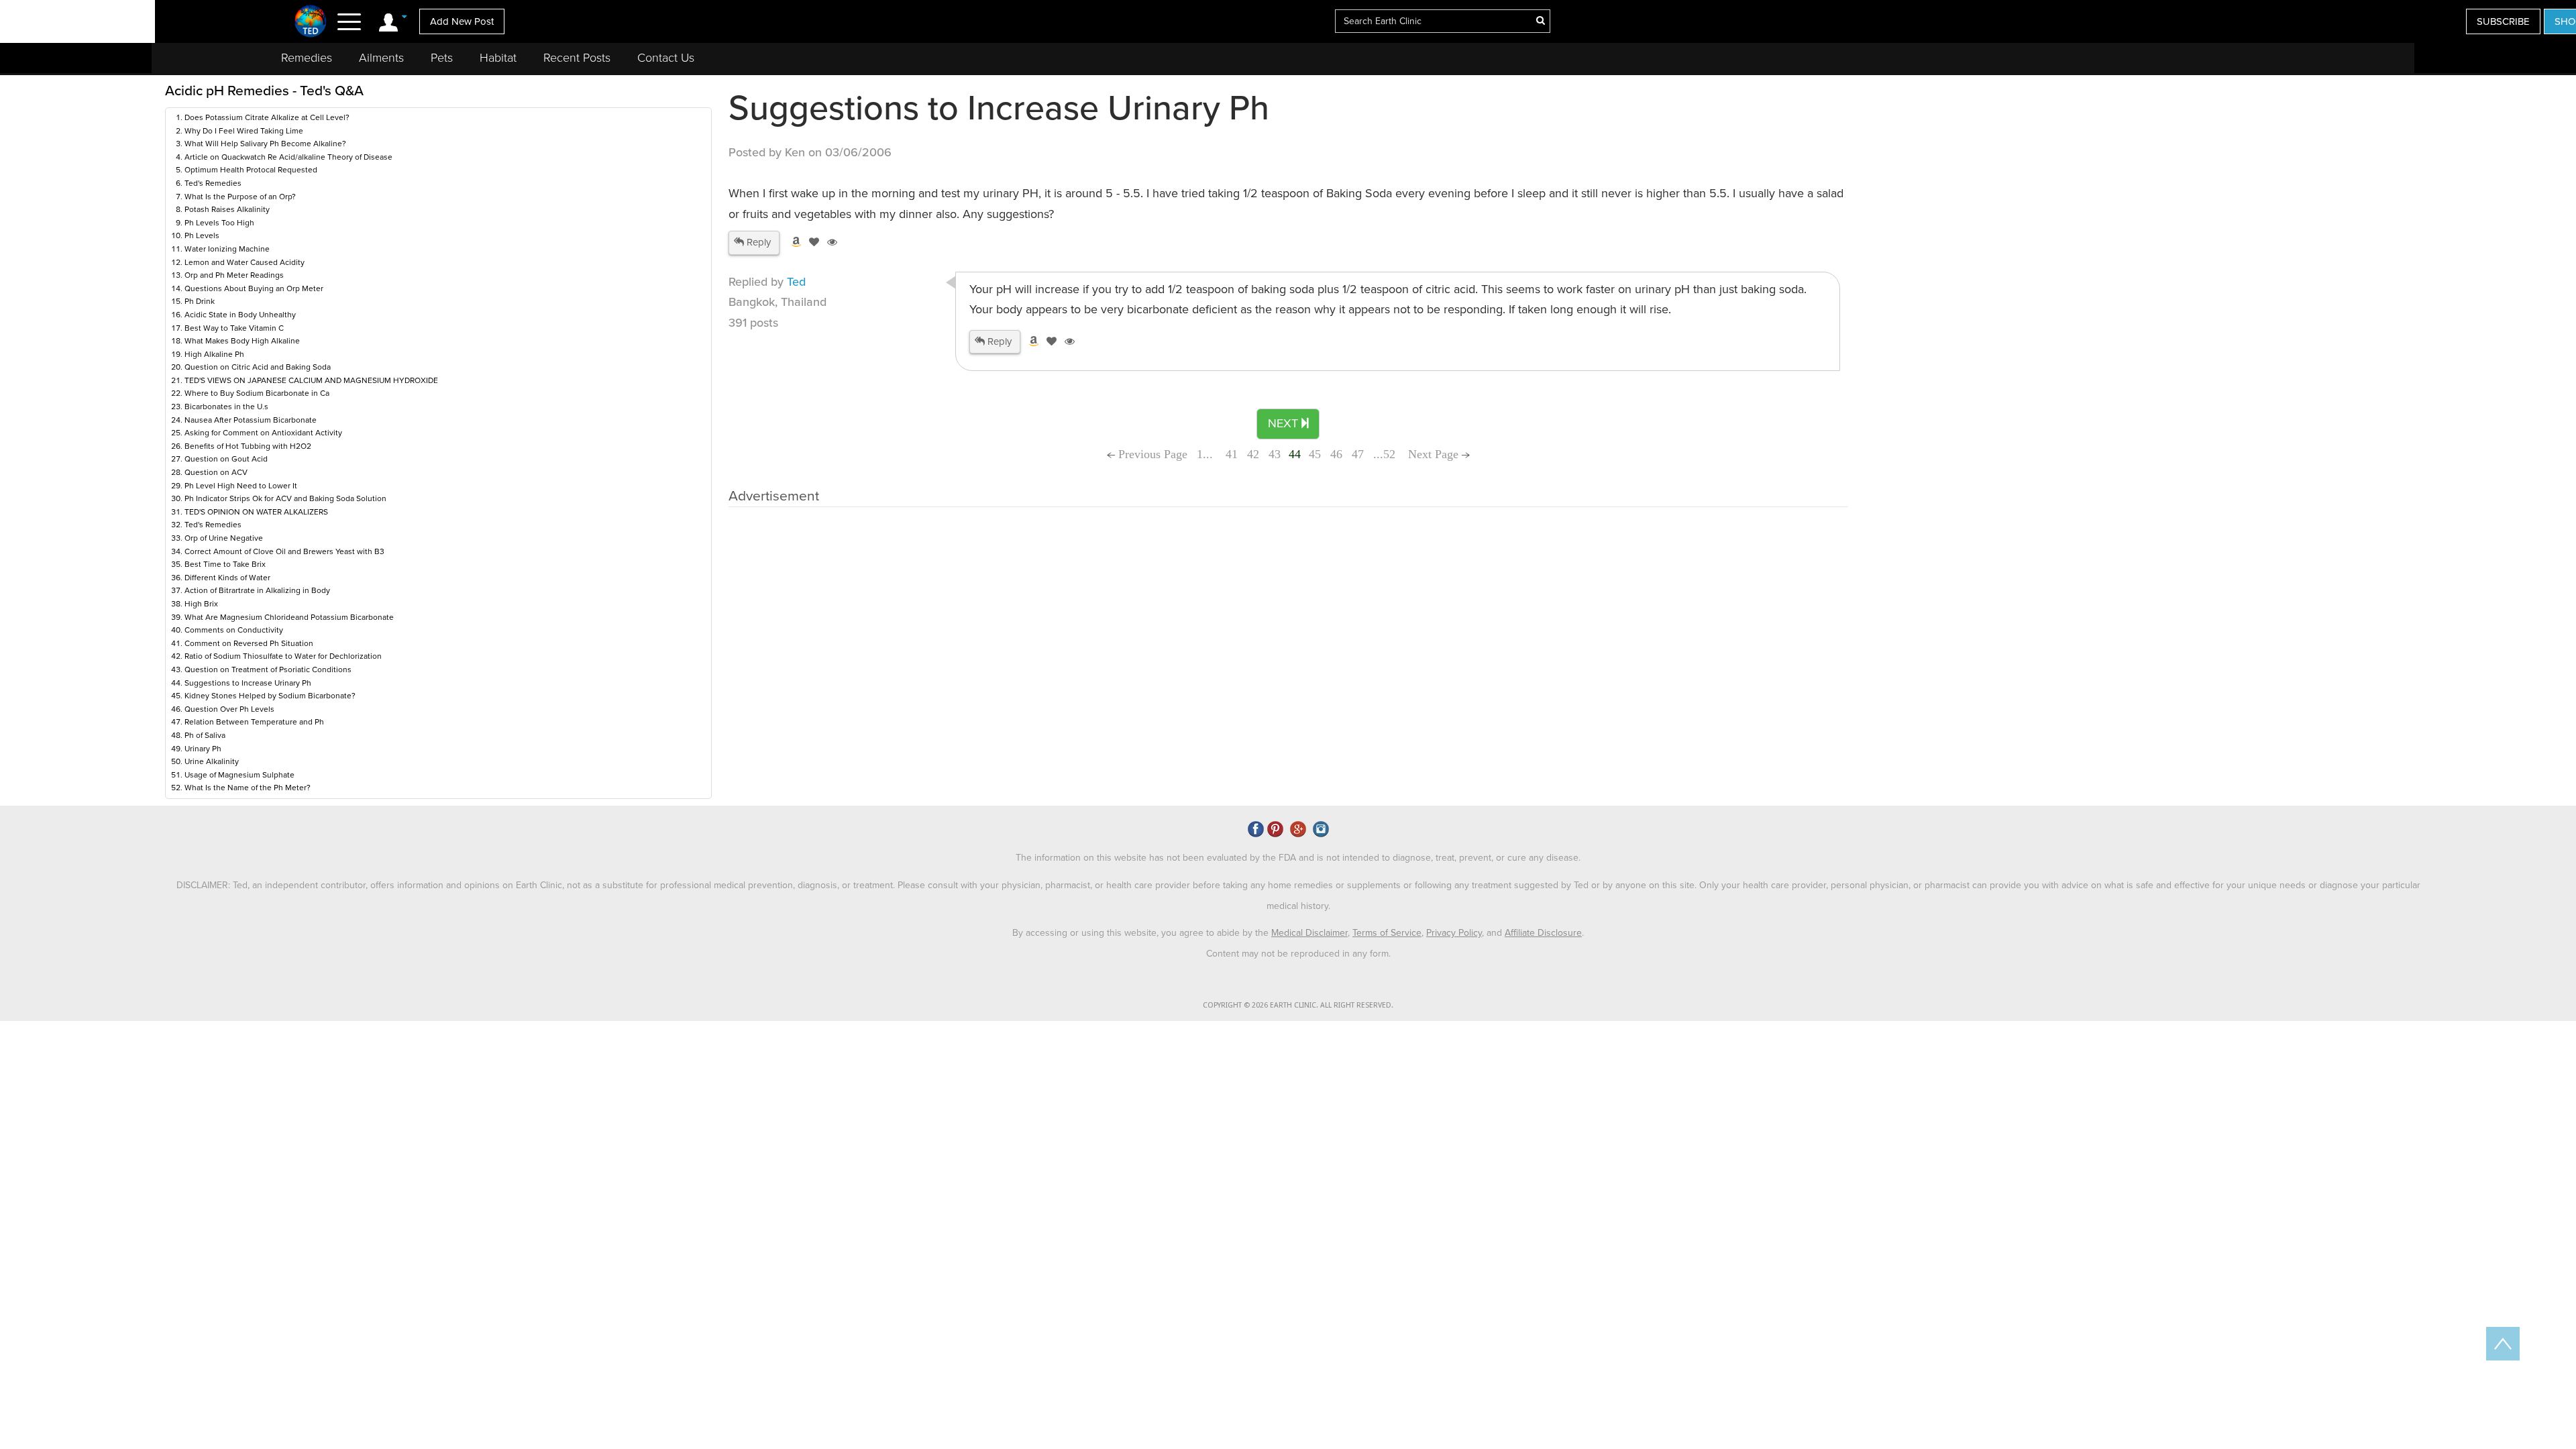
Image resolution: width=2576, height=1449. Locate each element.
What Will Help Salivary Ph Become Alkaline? (265, 144)
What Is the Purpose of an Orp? (240, 197)
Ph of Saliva (205, 735)
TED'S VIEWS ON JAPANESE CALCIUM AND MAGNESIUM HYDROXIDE (311, 380)
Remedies (307, 58)
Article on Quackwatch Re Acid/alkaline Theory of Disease (288, 157)
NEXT (1285, 423)
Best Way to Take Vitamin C (234, 328)
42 (1253, 454)
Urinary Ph (203, 749)
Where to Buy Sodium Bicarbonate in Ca (257, 393)
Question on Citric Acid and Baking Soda (258, 367)
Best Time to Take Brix (225, 564)
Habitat (498, 58)
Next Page (1435, 454)
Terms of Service (1387, 933)
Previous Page (1151, 454)
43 (1275, 454)
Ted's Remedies (213, 183)
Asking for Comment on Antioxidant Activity (263, 433)
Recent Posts (577, 58)
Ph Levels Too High (219, 223)
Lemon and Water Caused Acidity (245, 262)
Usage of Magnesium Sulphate (239, 775)
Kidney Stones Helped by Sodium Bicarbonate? (270, 696)
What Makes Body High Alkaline (242, 341)
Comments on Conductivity (234, 630)
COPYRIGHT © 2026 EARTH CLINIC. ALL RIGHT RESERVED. (1298, 1005)
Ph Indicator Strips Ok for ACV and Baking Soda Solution (285, 498)
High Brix (201, 604)
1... (1206, 454)
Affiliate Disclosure (1543, 933)
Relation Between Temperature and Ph (254, 722)
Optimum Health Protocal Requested (251, 170)
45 (1315, 454)
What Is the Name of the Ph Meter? (248, 788)
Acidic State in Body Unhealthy (240, 315)
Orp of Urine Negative (224, 538)
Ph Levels (202, 235)
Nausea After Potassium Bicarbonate (251, 420)
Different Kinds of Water (227, 578)
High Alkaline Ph (214, 354)
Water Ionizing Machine (227, 249)
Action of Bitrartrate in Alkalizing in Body (257, 590)
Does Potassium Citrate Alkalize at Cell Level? (267, 117)
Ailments (381, 58)
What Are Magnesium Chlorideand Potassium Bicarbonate (289, 617)
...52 (1384, 454)
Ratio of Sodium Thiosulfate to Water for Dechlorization (283, 656)
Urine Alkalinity (212, 761)
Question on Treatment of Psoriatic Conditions (268, 669)
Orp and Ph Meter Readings (234, 275)
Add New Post (462, 21)
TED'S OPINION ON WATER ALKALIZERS (256, 512)
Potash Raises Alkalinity (227, 209)
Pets (442, 58)
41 (1232, 454)
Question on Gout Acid (226, 459)
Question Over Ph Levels (229, 709)
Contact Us (666, 58)
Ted (796, 282)
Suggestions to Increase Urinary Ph (248, 683)
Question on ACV (216, 472)
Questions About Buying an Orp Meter (254, 288)
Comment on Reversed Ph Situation (249, 643)
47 (1358, 454)
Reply (757, 242)
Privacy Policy (1454, 933)
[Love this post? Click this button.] (812, 242)
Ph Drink (200, 301)
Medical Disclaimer (1309, 933)
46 (1336, 454)
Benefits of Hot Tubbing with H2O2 (248, 446)
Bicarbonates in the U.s (226, 407)
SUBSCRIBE (2503, 21)
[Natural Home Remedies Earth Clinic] (311, 21)
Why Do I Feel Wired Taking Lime (244, 131)
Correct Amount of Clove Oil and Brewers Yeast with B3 (284, 551)
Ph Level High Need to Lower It (241, 486)
